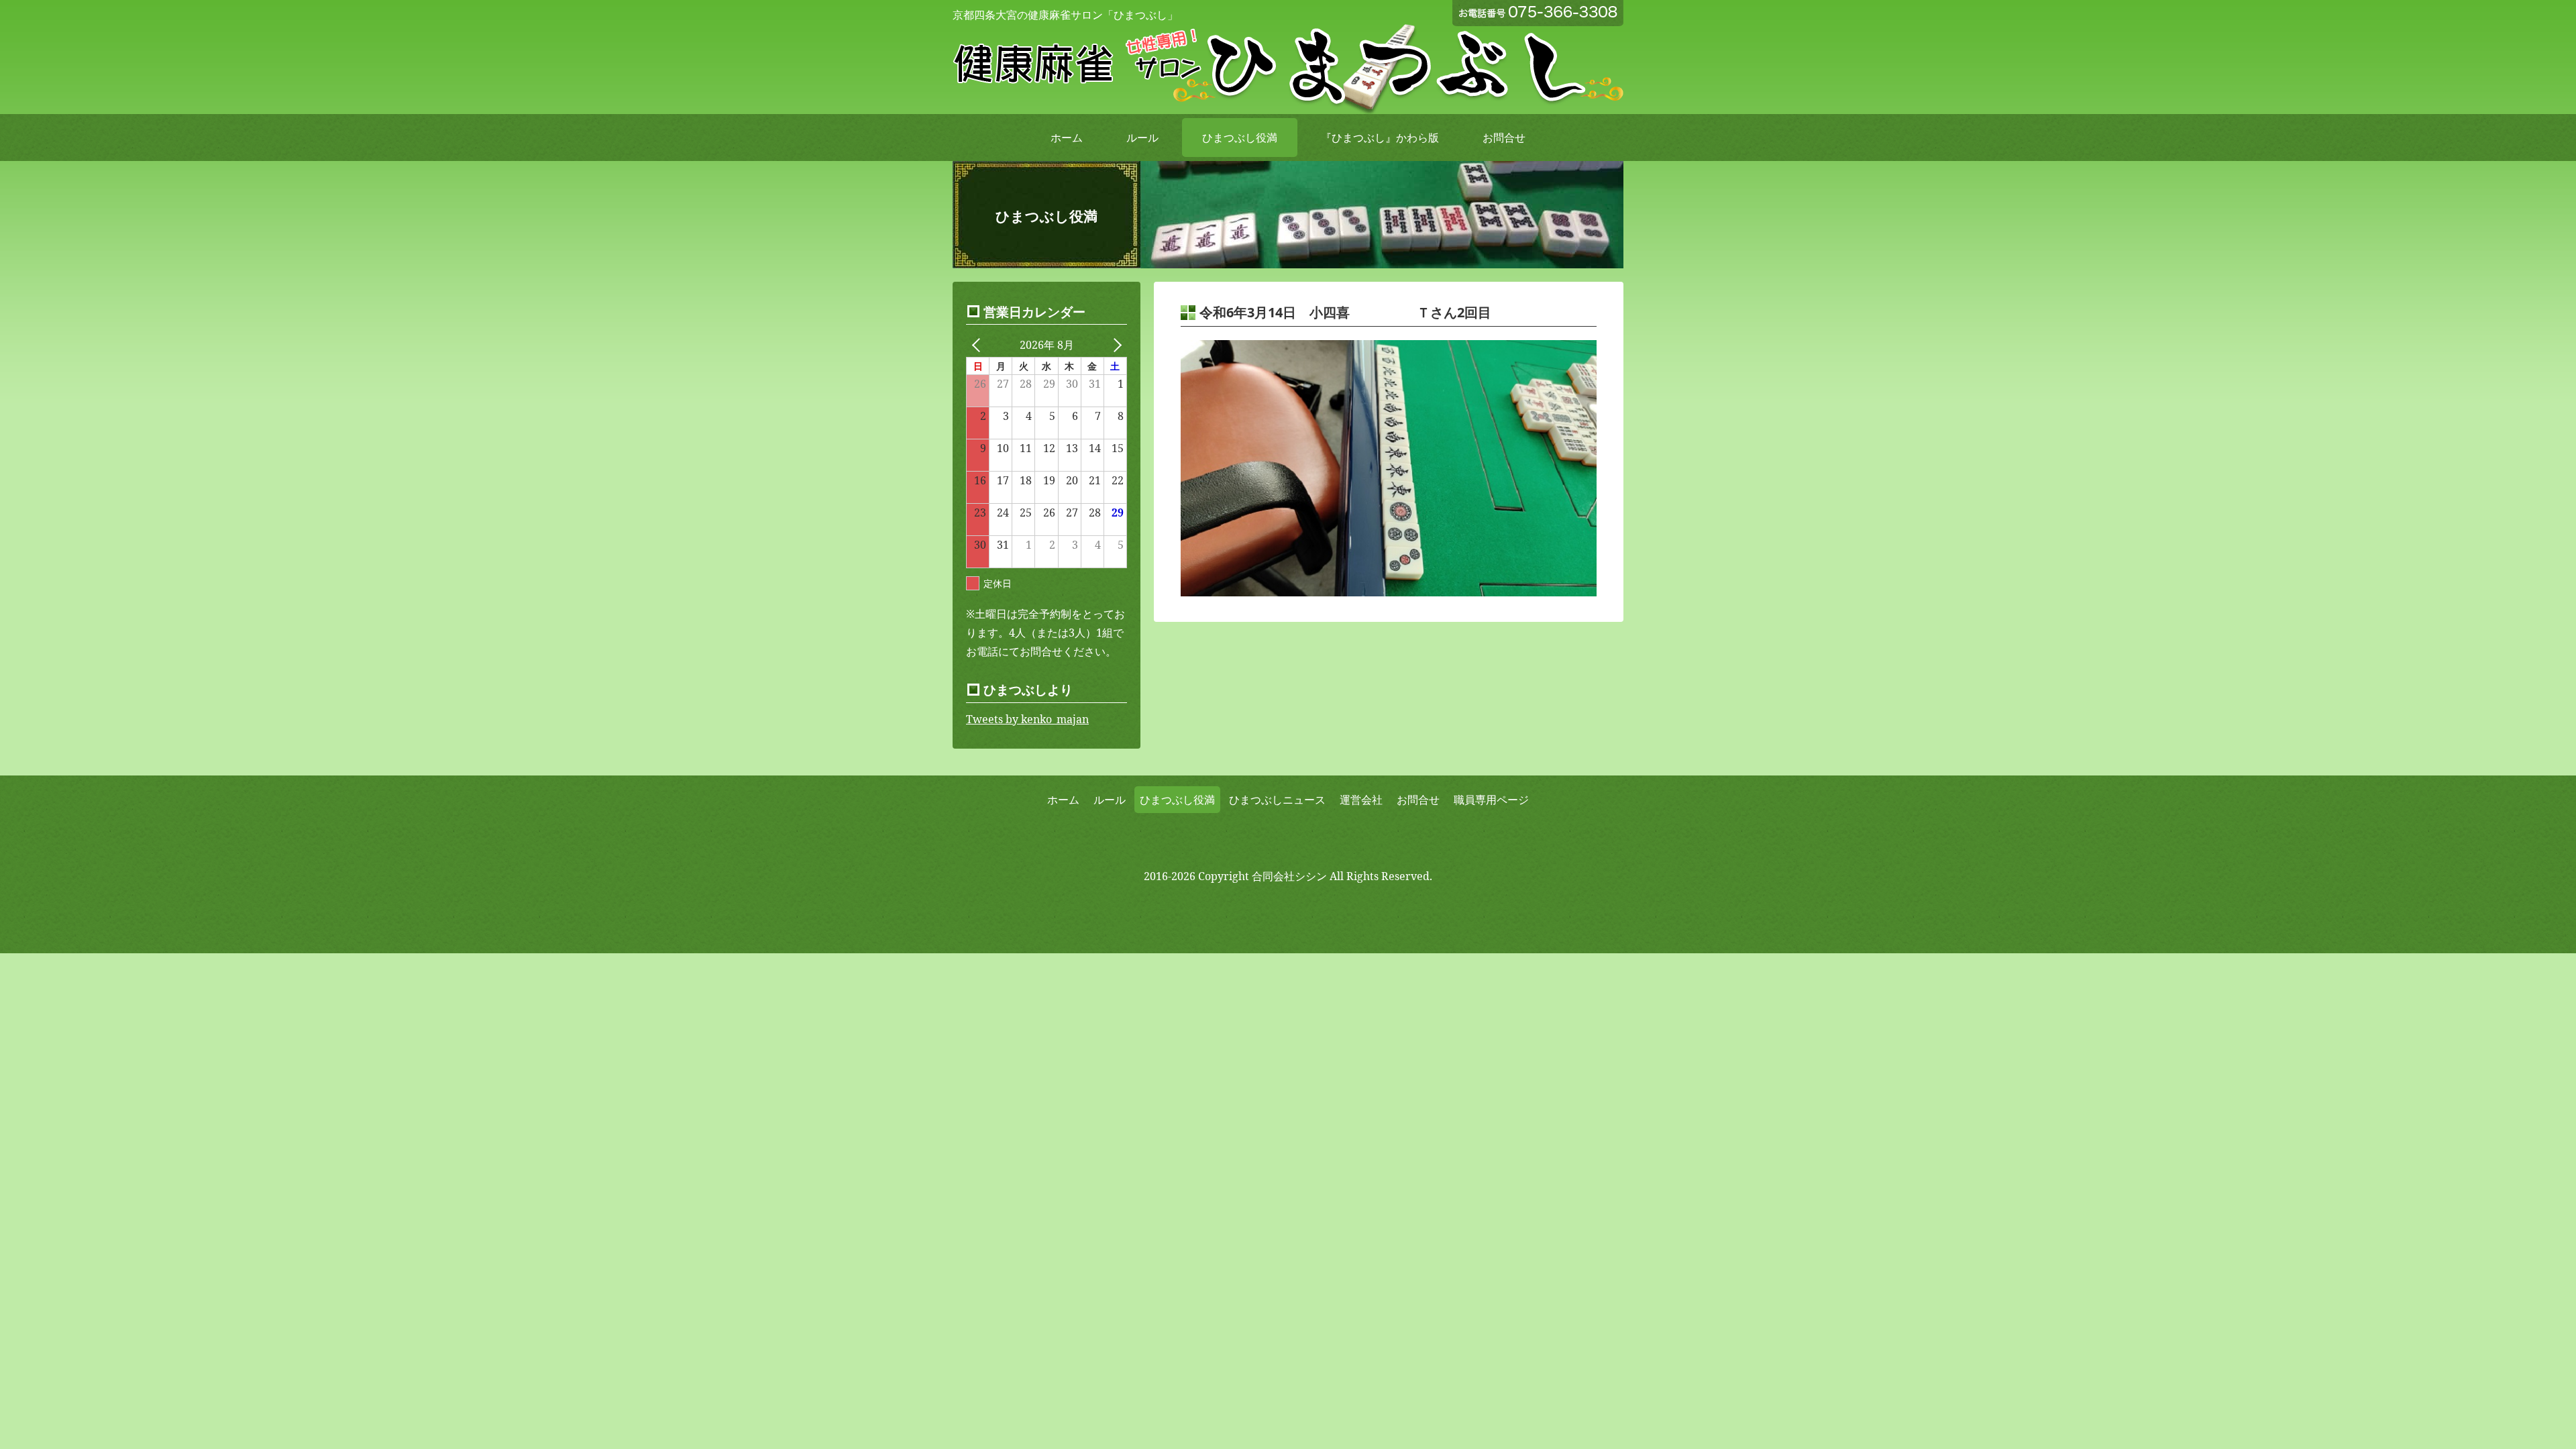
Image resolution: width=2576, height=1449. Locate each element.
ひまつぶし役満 (1240, 138)
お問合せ (1504, 138)
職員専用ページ (1491, 800)
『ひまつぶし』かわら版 (1380, 138)
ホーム (1067, 138)
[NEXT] (1114, 345)
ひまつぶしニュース (1277, 800)
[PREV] (979, 345)
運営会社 (1361, 800)
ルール (1142, 138)
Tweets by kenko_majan (1027, 719)
